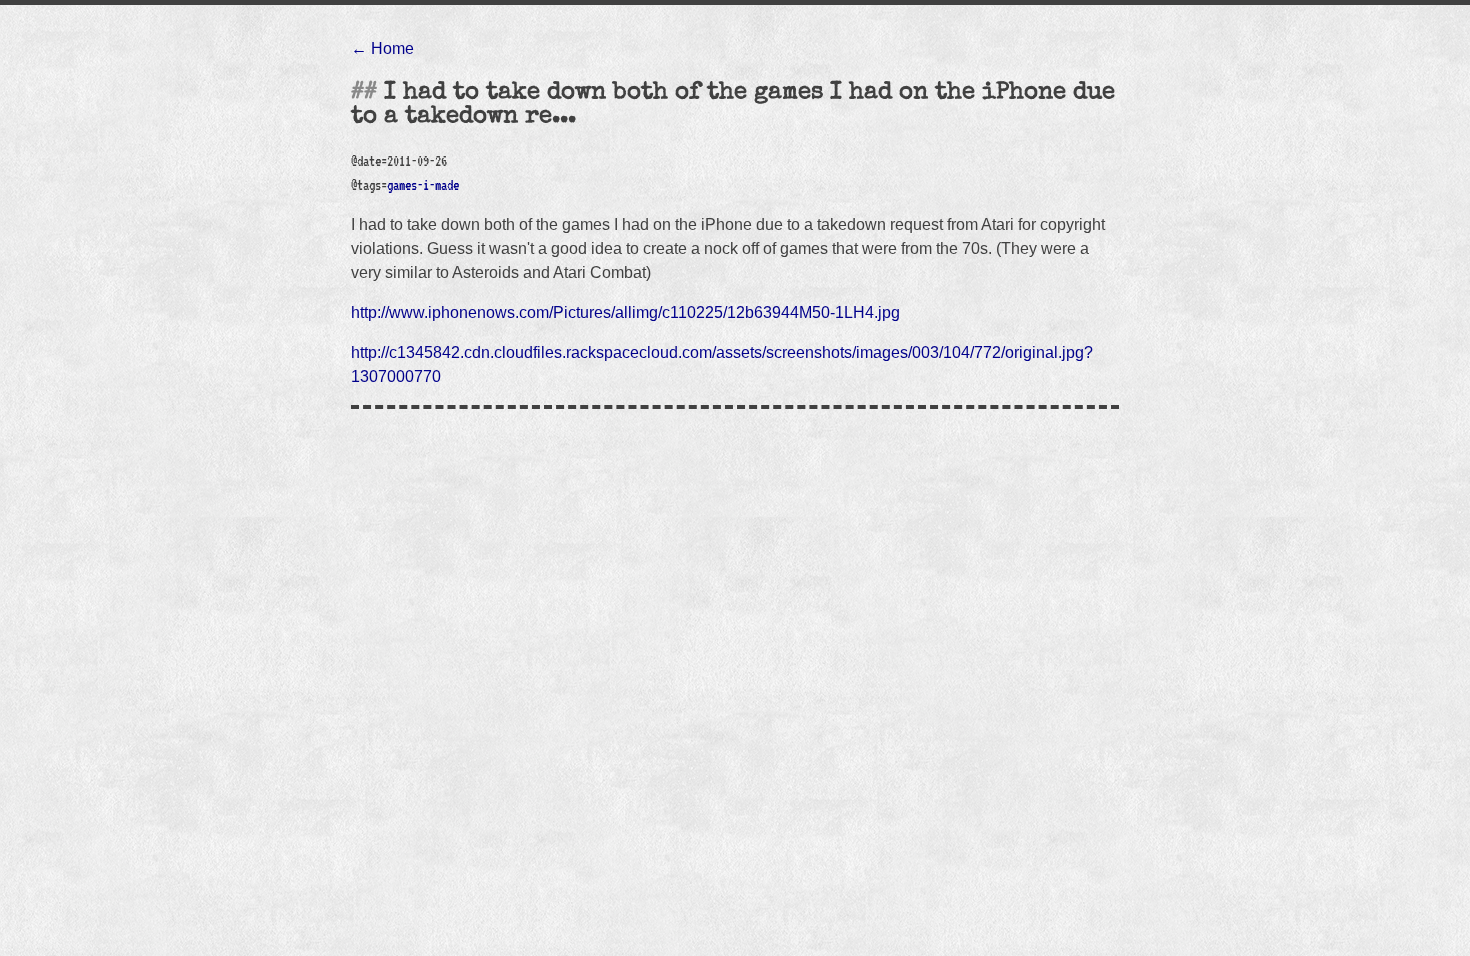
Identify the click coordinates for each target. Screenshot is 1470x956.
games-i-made (423, 185)
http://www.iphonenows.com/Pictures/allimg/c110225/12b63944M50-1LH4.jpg (625, 312)
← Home (382, 48)
